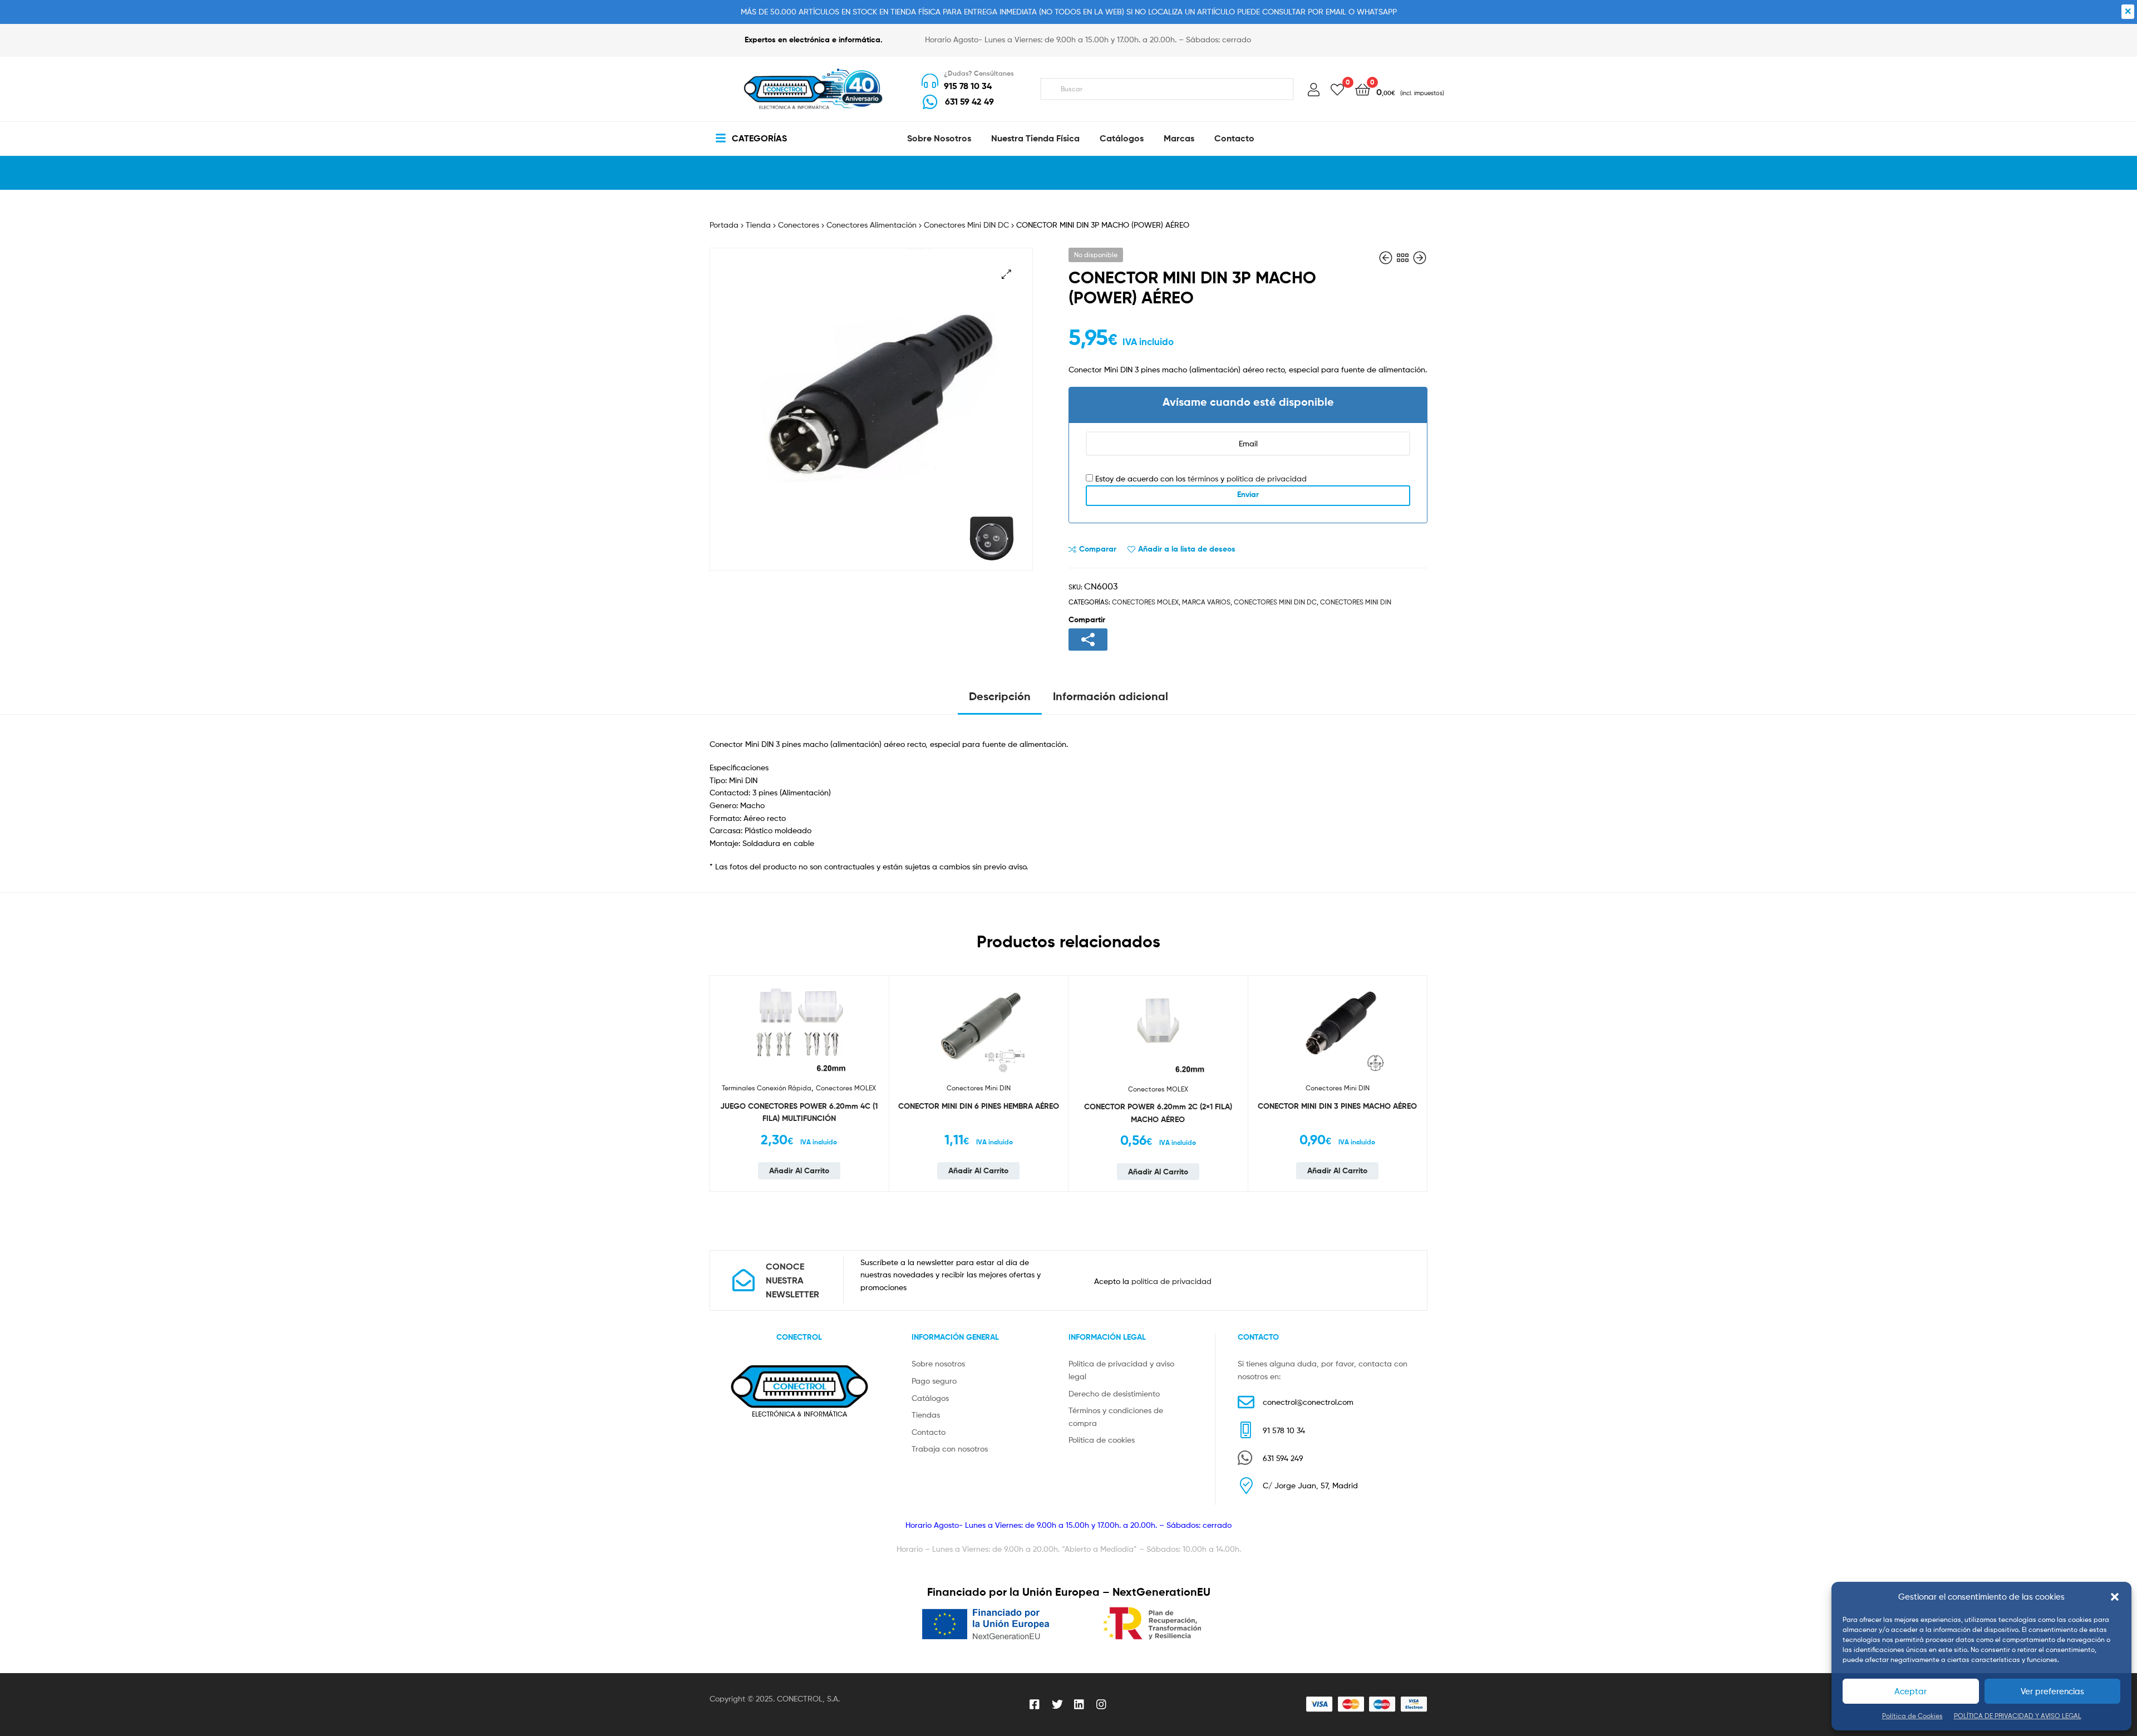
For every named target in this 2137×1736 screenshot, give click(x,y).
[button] (2115, 1597)
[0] (1337, 89)
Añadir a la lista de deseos (1187, 549)
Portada (724, 225)
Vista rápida (875, 1057)
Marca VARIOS (1206, 602)
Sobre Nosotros (939, 138)
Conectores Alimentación (871, 225)
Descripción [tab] (1000, 696)
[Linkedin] (1080, 1704)
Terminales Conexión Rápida (767, 1088)
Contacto (1234, 138)
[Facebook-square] (1035, 1704)
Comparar (1098, 549)
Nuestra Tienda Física (1035, 138)
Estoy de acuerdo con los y (1200, 478)
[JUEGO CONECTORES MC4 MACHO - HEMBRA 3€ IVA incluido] (1387, 258)
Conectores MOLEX (1145, 602)
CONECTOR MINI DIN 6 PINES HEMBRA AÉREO (979, 1106)
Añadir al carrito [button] (799, 1171)
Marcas (1179, 138)
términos (1203, 478)
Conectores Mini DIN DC (966, 225)
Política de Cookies (1912, 1716)
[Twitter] (1057, 1704)
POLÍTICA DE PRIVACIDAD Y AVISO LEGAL (2018, 1716)
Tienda (758, 225)
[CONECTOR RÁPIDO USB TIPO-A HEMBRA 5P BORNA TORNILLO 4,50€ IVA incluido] (1420, 258)
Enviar (1248, 494)
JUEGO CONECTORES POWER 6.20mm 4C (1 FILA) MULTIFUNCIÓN (799, 1112)
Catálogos (1122, 138)
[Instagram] (1102, 1704)
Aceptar (1911, 1691)
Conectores (799, 225)
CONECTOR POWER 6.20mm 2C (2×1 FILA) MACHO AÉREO (1158, 1113)
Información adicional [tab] (1111, 696)
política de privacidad (1267, 478)
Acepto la (1153, 1281)
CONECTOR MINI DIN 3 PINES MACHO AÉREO (1337, 1106)
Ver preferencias (2052, 1691)
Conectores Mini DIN (1356, 602)
